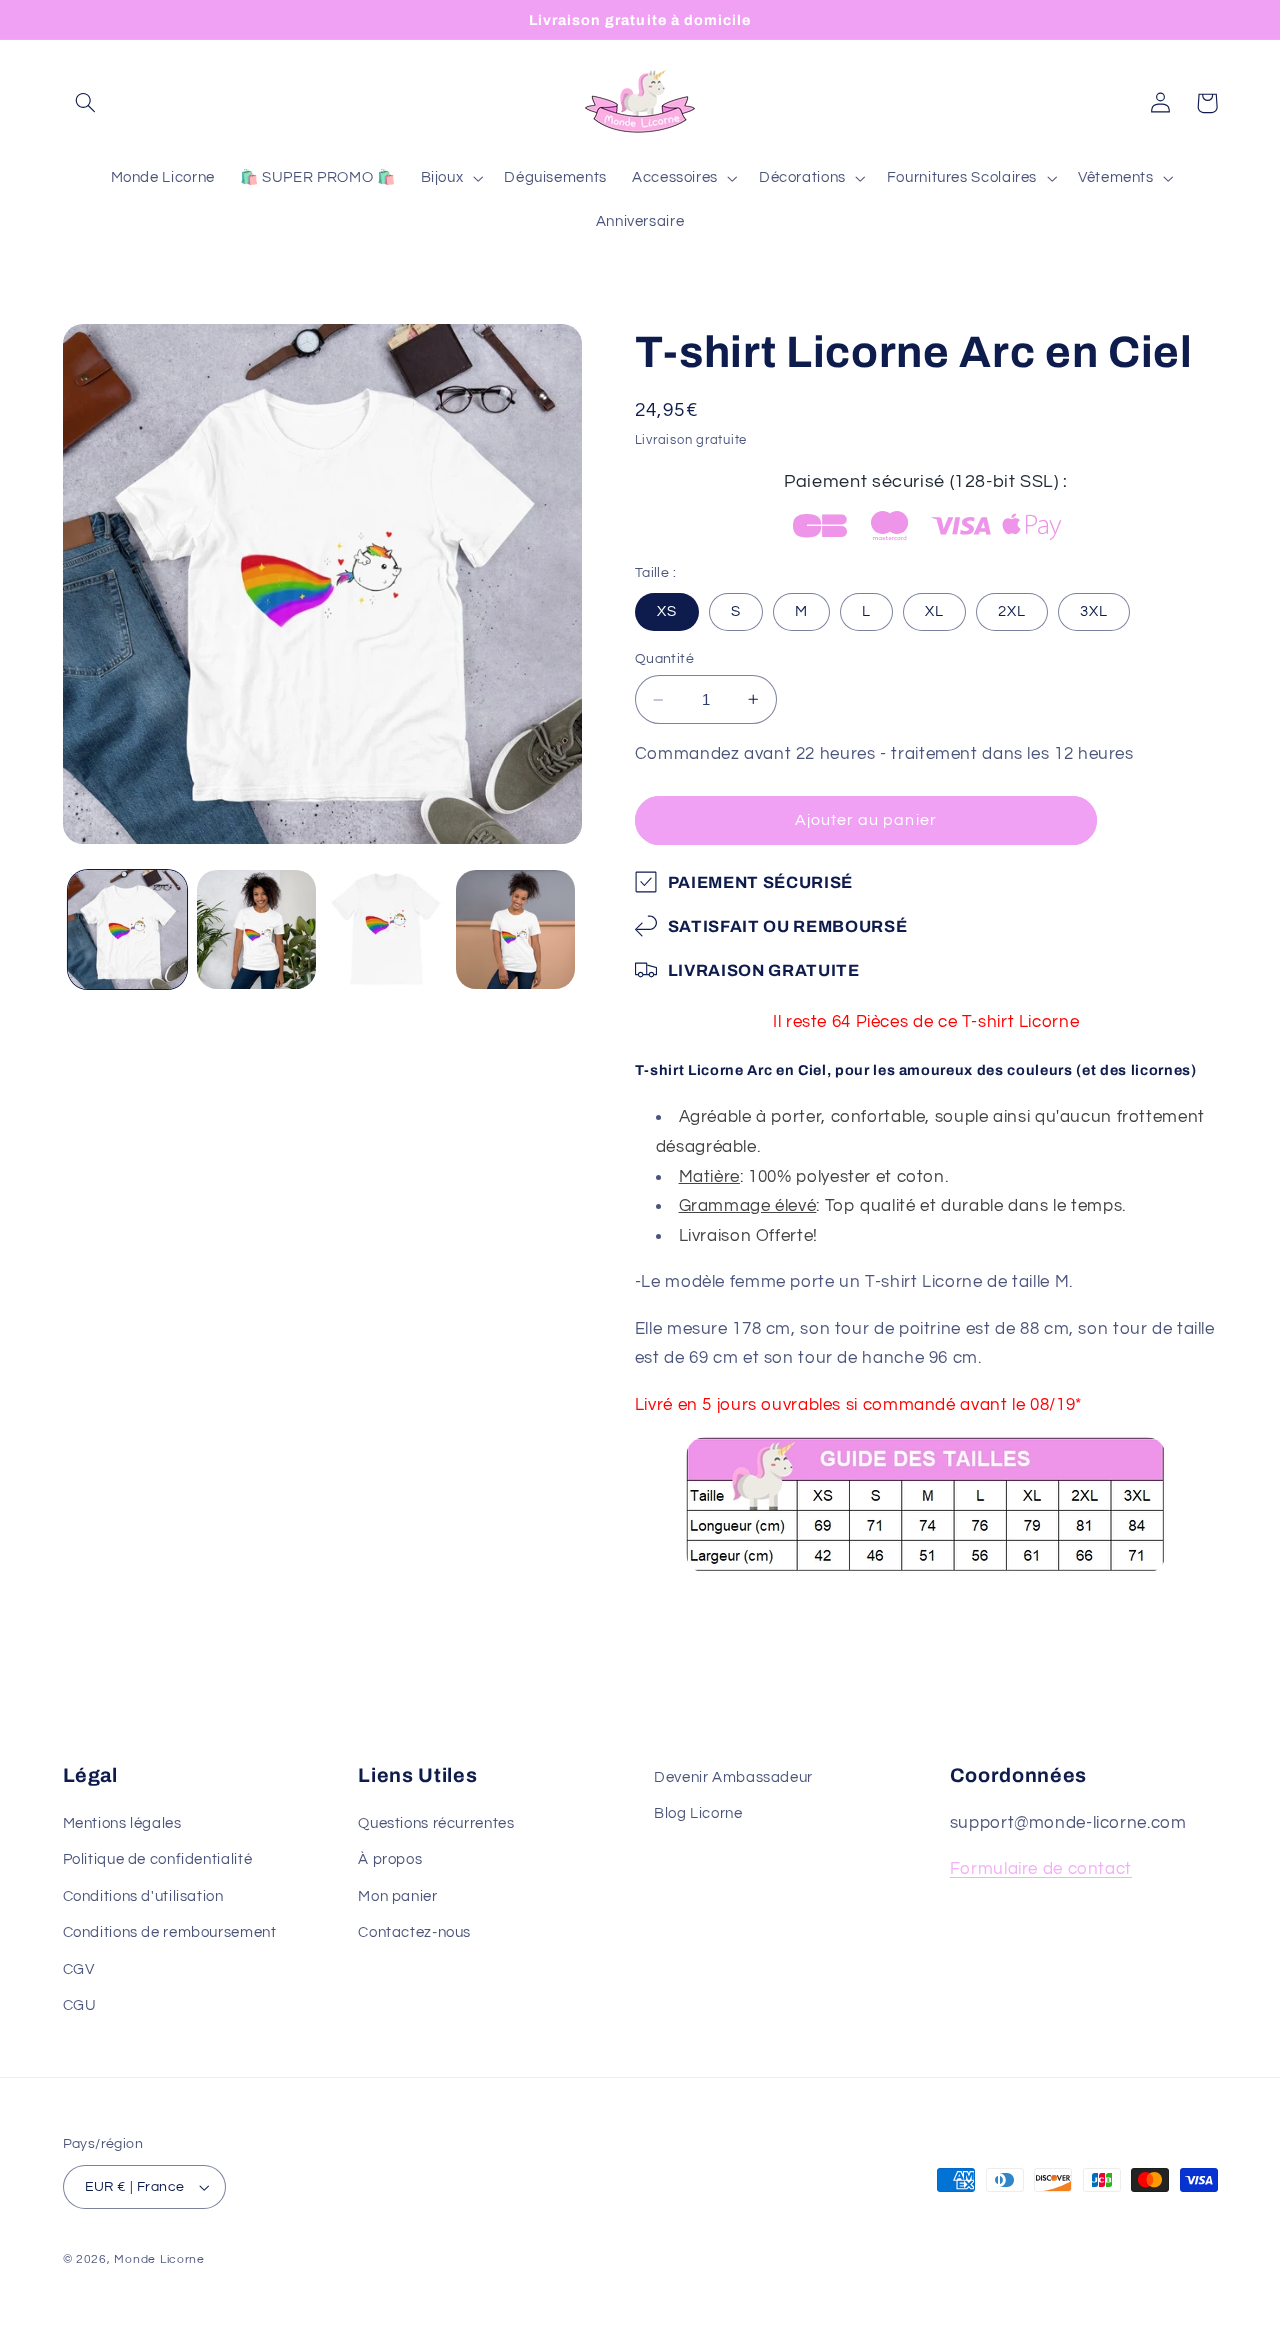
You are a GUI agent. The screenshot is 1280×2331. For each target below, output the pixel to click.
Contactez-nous (414, 1933)
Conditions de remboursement (170, 1933)
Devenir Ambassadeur (733, 1777)
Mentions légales (122, 1824)
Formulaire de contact (1041, 1870)
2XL (1012, 611)
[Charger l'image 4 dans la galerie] (515, 929)
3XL (1094, 611)
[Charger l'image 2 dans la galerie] (256, 929)
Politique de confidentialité (158, 1860)
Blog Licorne (698, 1814)
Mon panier (397, 1896)
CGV (79, 1969)
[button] (86, 103)
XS (667, 611)
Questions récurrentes (436, 1824)
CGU (80, 2006)
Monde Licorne (159, 2259)
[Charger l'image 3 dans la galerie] (386, 929)
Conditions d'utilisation (143, 1896)
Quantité (664, 659)
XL (934, 611)
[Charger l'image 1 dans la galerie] (127, 929)
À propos (390, 1860)
